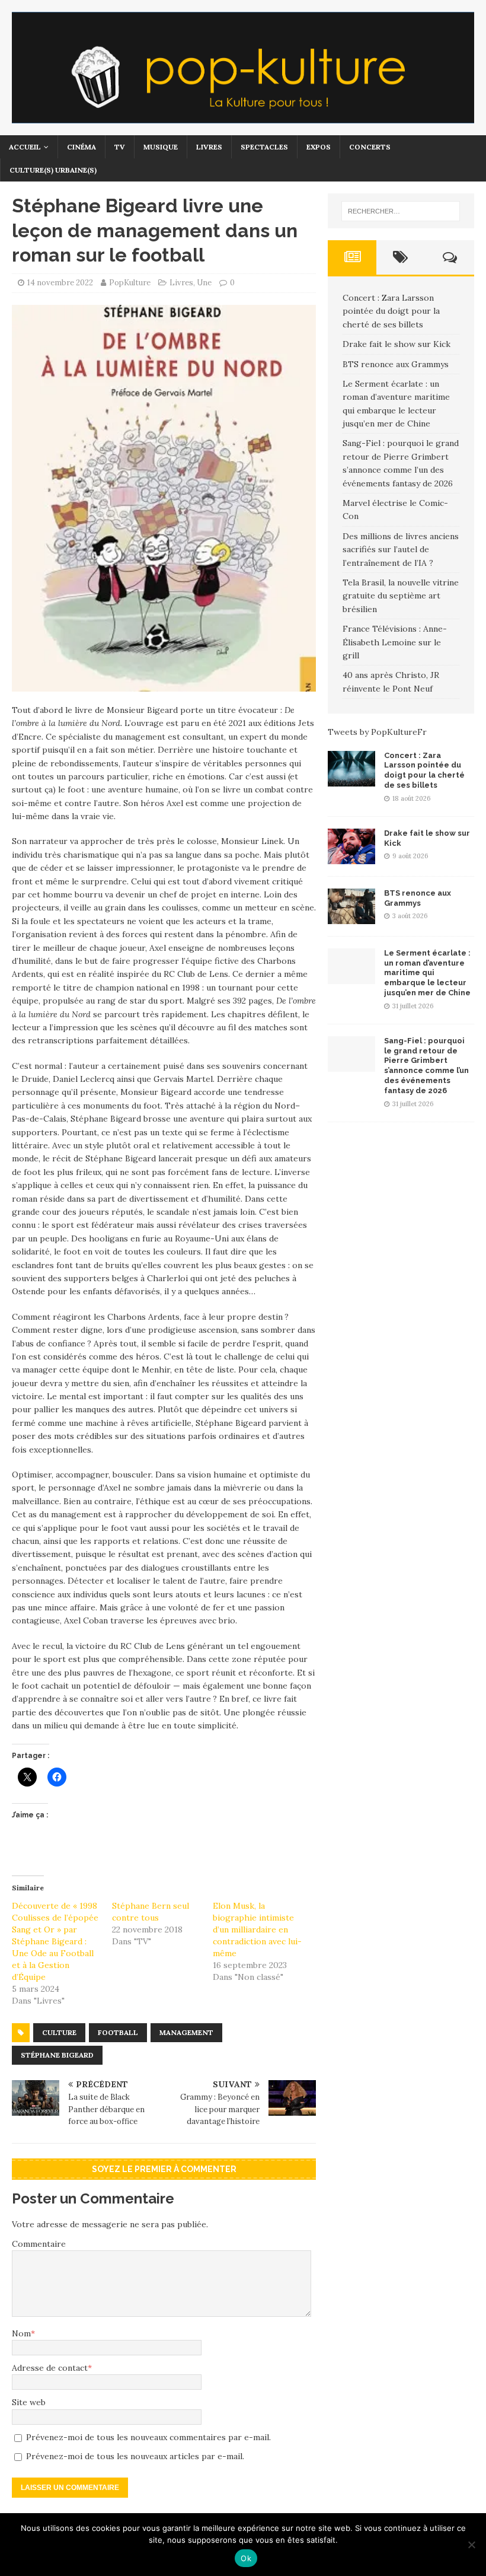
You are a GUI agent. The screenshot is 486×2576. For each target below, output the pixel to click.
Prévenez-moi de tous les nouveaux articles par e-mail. (135, 2456)
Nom (21, 2333)
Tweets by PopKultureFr (377, 732)
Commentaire (39, 2244)
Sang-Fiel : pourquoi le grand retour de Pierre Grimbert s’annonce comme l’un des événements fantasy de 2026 (426, 1066)
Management (186, 2032)
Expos (319, 147)
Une (204, 283)
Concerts (370, 147)
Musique (161, 147)
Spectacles (264, 147)
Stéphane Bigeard (57, 2055)
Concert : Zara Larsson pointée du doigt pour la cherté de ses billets (391, 311)
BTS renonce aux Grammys (396, 364)
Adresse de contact (50, 2368)
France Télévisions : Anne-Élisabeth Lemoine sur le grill (395, 642)
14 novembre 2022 (60, 283)
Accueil (25, 147)
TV (120, 147)
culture (59, 2032)
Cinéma (81, 147)
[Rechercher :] (401, 211)
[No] (471, 2545)
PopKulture (130, 283)
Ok (246, 2558)
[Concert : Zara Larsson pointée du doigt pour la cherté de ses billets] (351, 779)
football (118, 2032)
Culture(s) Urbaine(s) (53, 170)
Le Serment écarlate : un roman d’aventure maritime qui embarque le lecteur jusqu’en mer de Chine (427, 973)
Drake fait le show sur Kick (397, 344)
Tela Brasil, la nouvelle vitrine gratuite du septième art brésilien (401, 596)
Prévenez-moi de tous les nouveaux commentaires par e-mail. (148, 2437)
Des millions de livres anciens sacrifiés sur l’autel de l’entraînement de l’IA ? (401, 550)
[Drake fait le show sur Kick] (351, 857)
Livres (209, 147)
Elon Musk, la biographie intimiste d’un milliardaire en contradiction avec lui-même (257, 1929)
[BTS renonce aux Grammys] (351, 917)
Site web (29, 2402)
